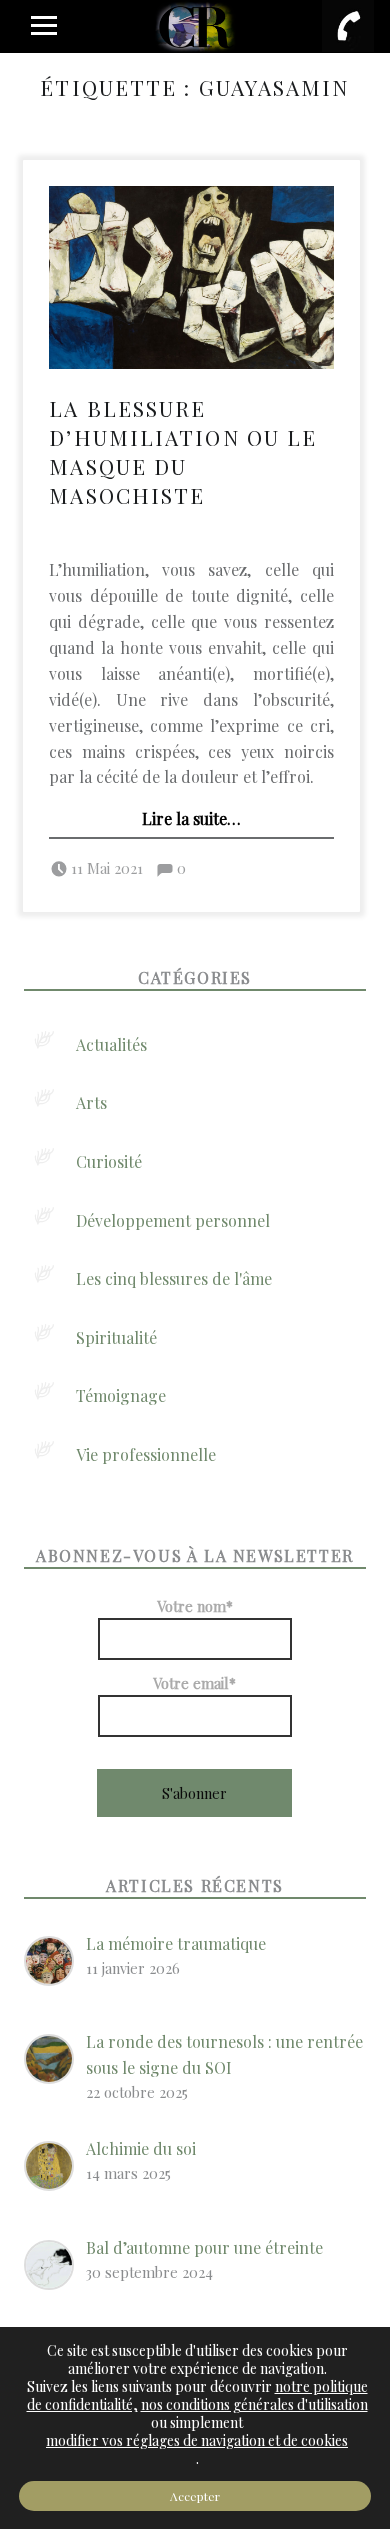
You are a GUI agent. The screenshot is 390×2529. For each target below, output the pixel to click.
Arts (91, 1102)
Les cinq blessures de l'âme (174, 1278)
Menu (42, 26)
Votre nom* (195, 1606)
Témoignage (121, 1395)
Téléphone (348, 26)
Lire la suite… (191, 818)
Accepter (195, 2496)
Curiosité (109, 1161)
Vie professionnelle (146, 1454)
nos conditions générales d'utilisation (254, 2404)
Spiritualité (116, 1337)
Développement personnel (173, 1220)
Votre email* (194, 1683)
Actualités (111, 1044)
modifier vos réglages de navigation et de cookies (197, 2441)
